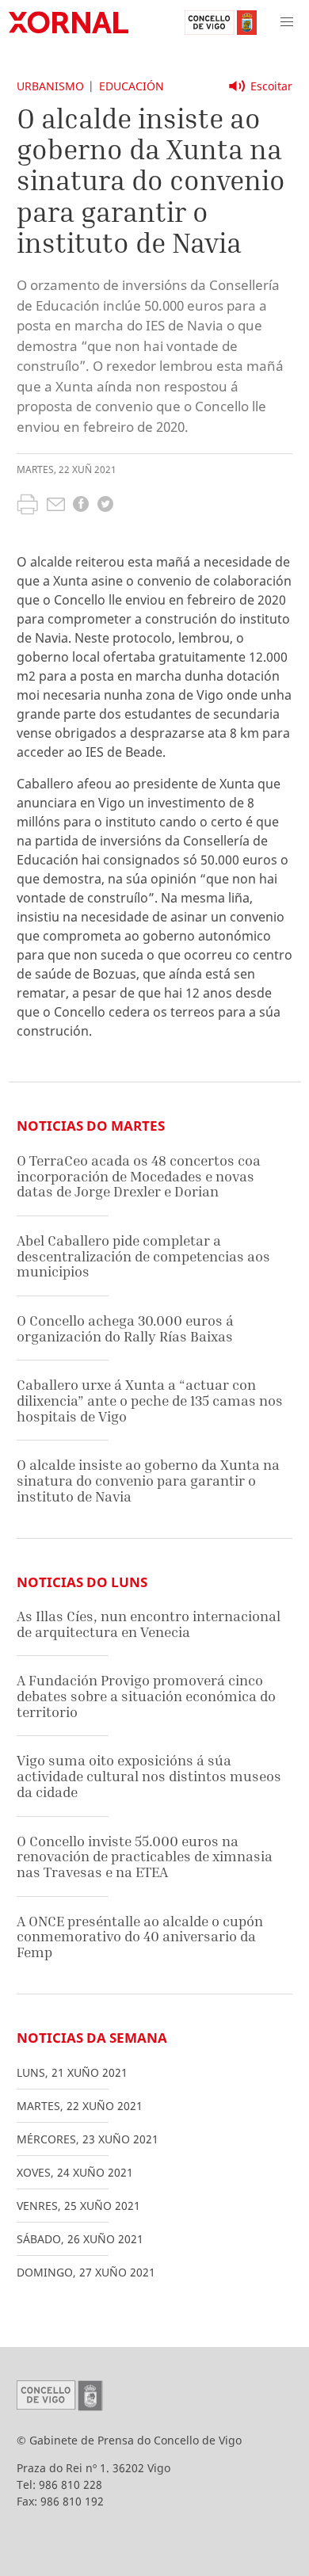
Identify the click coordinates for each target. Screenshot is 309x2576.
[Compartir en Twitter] (105, 506)
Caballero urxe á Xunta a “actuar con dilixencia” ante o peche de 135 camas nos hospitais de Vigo (150, 1400)
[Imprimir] (27, 506)
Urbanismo (50, 86)
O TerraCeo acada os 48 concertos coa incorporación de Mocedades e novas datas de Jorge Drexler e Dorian (139, 1176)
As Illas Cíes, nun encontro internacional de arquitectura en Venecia (149, 1624)
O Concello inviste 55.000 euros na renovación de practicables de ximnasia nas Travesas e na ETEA (145, 1857)
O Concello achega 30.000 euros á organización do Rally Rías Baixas (125, 1328)
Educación (132, 86)
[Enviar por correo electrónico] (56, 506)
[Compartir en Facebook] (81, 506)
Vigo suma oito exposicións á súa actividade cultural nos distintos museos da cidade (149, 1776)
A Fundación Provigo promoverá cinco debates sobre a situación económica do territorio (146, 1696)
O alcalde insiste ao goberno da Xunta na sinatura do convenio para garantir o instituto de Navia (148, 1480)
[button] (287, 22)
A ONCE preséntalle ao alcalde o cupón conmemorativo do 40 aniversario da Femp (140, 1937)
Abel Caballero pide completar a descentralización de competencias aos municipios (143, 1256)
